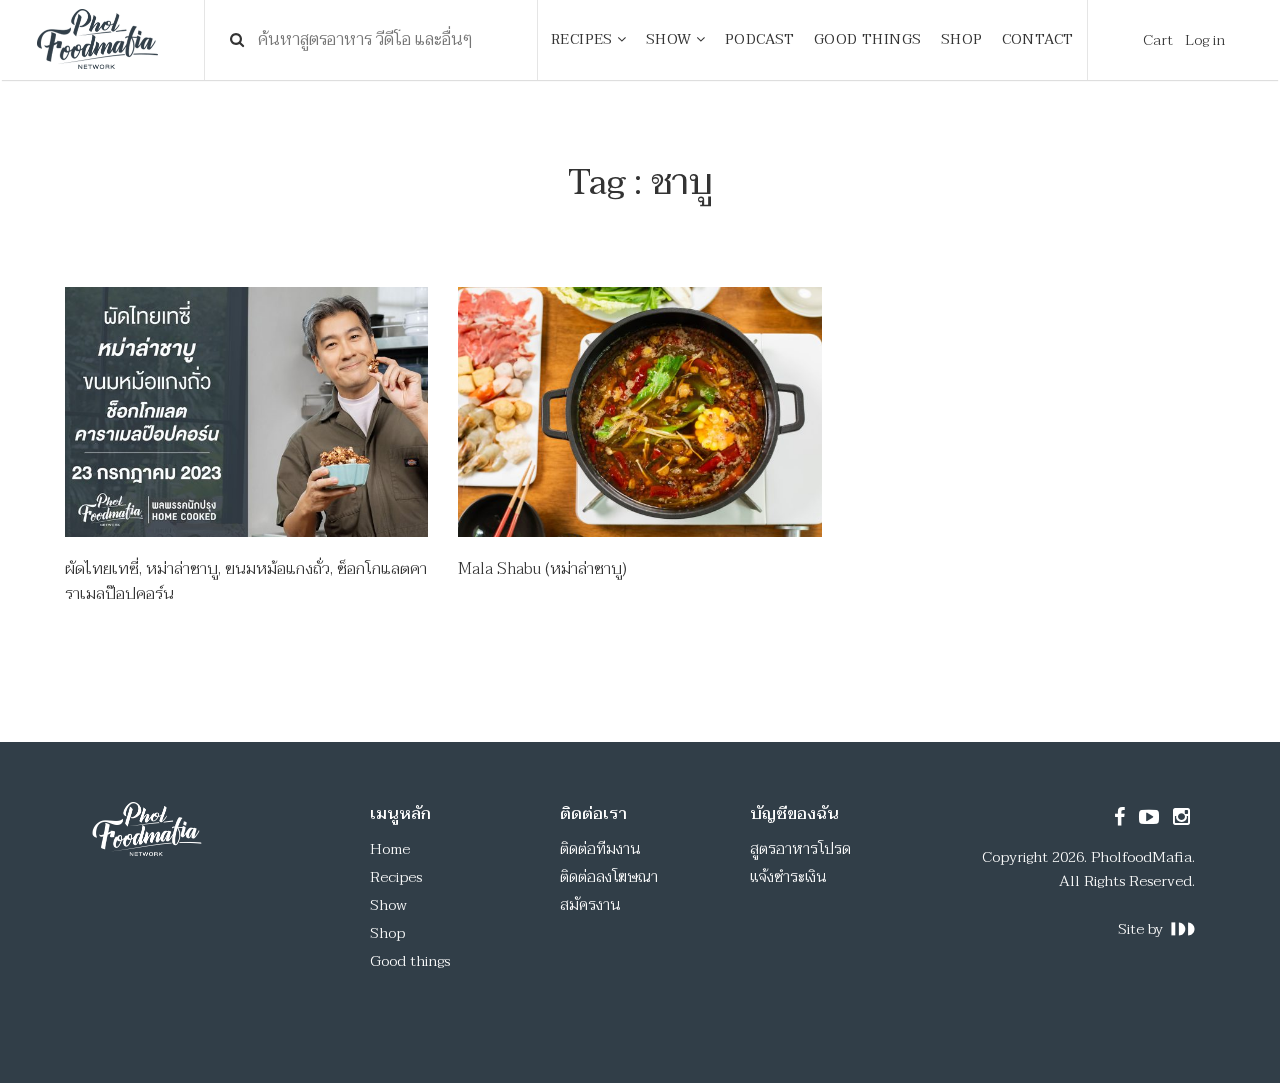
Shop (387, 933)
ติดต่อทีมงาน (600, 849)
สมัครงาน (590, 905)
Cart (1158, 40)
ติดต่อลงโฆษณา (609, 877)
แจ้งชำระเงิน (788, 877)
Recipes (396, 877)
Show (388, 905)
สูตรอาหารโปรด (800, 849)
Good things (410, 961)
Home (390, 849)
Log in (1205, 40)
